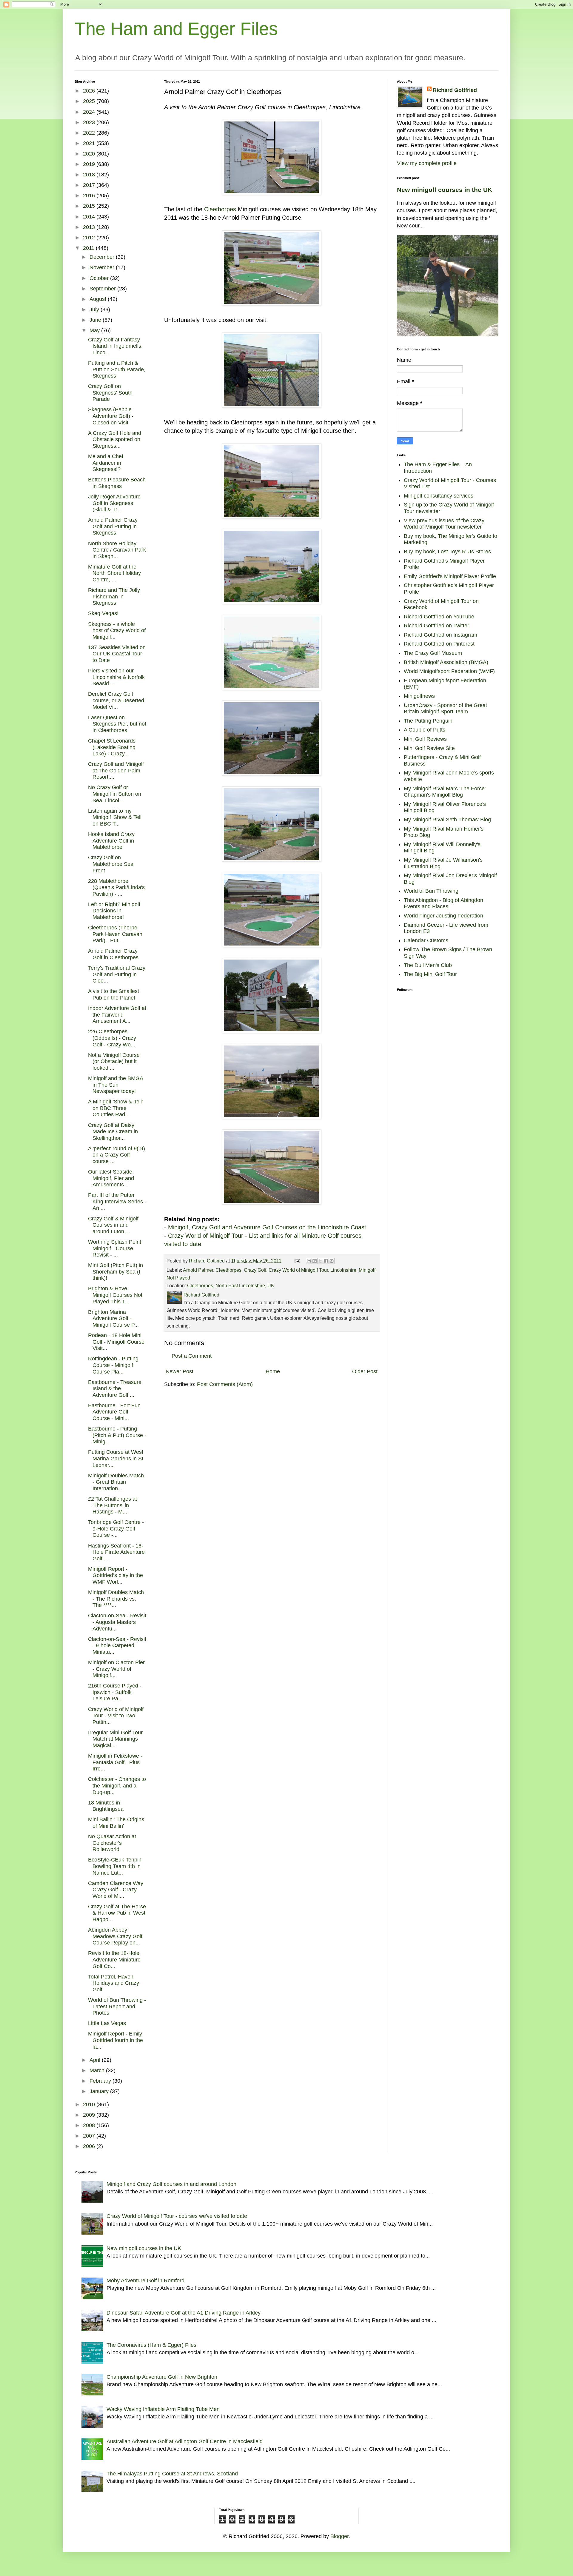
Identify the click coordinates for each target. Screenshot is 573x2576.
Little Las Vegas (107, 2023)
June (96, 320)
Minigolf (367, 1270)
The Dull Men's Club (428, 965)
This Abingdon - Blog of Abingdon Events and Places (443, 903)
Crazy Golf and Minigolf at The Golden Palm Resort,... (116, 770)
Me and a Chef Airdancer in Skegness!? (106, 463)
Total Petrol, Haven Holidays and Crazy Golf (114, 1983)
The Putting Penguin (428, 721)
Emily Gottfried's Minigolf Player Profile (450, 576)
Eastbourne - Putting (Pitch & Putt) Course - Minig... (117, 1435)
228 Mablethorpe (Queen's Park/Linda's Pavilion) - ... (116, 887)
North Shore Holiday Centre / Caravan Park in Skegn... (117, 550)
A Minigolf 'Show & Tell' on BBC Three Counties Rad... (115, 1108)
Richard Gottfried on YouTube (439, 617)
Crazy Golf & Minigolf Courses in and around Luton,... (113, 1225)
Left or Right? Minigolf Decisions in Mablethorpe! (114, 911)
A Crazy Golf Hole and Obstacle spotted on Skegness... (115, 439)
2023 (90, 122)
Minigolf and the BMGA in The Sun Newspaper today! (115, 1085)
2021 (90, 143)
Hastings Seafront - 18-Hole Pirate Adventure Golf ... (116, 1552)
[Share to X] (320, 1261)
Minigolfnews (419, 696)
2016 (90, 195)
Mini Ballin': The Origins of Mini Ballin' (116, 1823)
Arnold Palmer (198, 1270)
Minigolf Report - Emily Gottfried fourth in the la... (115, 2040)
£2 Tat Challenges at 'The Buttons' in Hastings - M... (113, 1505)
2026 (90, 91)
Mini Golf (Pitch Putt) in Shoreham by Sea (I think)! (115, 1272)
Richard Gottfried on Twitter (436, 626)
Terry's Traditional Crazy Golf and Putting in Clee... (117, 974)
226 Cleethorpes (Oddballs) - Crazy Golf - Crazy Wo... (112, 1038)
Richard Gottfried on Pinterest (439, 644)
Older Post (365, 1371)
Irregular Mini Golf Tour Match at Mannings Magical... (115, 1739)
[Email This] (309, 1261)
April (96, 2060)
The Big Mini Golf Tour (430, 974)
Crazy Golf (255, 1270)
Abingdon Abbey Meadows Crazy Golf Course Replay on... (115, 1936)
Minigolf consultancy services (439, 496)
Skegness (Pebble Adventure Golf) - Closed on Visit (111, 416)
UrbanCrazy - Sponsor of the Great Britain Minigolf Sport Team (445, 709)
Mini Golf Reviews (425, 739)
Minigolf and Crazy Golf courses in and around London (171, 2184)
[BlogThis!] (315, 1261)
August (99, 299)
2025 (90, 101)
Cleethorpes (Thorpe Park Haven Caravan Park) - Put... (115, 934)
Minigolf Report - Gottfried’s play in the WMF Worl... (115, 1575)
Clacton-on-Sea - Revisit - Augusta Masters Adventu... (117, 1622)
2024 (90, 112)
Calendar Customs (426, 940)
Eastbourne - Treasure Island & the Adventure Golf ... (115, 1389)
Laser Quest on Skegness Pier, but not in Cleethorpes (117, 724)
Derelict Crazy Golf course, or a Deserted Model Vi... (116, 700)
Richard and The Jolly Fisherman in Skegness (114, 596)
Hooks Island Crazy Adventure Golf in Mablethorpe (111, 841)
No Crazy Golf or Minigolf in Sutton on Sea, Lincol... (115, 794)
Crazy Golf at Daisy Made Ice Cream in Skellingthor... (113, 1132)
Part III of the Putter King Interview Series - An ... (117, 1201)
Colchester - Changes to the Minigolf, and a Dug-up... (117, 1786)
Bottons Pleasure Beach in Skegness (117, 483)
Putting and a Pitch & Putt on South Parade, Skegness (117, 369)
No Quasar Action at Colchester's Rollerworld (112, 1843)
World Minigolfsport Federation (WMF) (449, 671)
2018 (90, 175)
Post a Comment (192, 1356)
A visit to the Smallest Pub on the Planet (114, 994)
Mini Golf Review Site (429, 748)
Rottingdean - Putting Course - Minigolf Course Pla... (113, 1365)
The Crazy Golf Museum (433, 653)
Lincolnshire (343, 1270)
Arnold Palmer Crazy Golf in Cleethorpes (113, 954)
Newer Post (180, 1371)
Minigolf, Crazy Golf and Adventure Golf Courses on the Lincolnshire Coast (267, 1227)
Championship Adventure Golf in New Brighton (162, 2377)
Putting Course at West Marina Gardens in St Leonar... (116, 1458)
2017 (90, 185)
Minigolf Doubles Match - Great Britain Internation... (116, 1482)
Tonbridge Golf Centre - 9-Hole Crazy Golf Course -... (116, 1529)
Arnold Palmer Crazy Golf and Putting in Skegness (113, 526)
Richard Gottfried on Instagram (440, 635)
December (103, 257)
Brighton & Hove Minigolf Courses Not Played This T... (115, 1295)
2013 (90, 227)
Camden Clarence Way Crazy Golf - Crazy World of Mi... (116, 1890)
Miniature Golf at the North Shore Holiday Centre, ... (114, 573)
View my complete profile (427, 163)
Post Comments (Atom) (225, 1384)
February (101, 2081)
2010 (90, 2104)
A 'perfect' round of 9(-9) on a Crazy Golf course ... (117, 1155)
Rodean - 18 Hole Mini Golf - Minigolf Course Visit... (116, 1342)
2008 (90, 2125)
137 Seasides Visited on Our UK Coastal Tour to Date (117, 654)
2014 (90, 217)
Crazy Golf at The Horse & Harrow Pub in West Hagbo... (117, 1913)
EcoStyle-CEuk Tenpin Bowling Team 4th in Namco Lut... (115, 1866)
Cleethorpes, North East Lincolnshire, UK (231, 1285)
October (100, 278)
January (100, 2091)
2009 (90, 2115)
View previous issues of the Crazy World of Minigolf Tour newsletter (444, 524)
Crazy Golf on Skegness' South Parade (110, 393)
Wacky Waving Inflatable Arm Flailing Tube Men (163, 2409)
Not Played (178, 1278)
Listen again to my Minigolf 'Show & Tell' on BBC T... (115, 817)
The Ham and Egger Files (176, 29)
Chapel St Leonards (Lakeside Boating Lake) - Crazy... (112, 747)
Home (273, 1371)
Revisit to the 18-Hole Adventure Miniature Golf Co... (114, 1960)
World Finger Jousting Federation (443, 916)
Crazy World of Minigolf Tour (298, 1270)
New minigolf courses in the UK (445, 190)
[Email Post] (297, 1261)
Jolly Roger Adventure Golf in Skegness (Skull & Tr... (114, 503)
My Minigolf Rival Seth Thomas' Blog (447, 820)
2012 (90, 238)
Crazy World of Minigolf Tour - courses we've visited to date (177, 2216)
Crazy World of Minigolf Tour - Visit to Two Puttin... (116, 1716)
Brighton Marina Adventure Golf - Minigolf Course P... (113, 1318)
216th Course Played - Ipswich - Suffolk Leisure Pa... (115, 1692)
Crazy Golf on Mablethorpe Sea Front (111, 864)
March (98, 2070)
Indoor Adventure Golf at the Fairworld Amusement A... (117, 1015)
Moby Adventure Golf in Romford (145, 2281)
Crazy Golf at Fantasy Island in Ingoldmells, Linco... (115, 346)
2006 (90, 2146)
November (103, 267)
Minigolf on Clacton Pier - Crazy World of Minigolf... (116, 1669)
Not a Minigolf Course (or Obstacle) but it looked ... (114, 1061)
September (103, 289)
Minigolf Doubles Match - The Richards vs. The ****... (116, 1599)
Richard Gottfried (455, 90)
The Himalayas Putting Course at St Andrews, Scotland (172, 2474)
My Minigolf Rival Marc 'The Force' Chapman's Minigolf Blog (445, 792)
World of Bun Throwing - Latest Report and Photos (117, 2006)
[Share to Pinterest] (332, 1261)
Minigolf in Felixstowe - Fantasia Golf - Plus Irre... (115, 1762)
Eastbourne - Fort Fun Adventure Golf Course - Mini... (114, 1412)
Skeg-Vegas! (103, 613)
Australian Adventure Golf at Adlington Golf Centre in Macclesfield (185, 2441)
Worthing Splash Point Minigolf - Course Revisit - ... (115, 1248)
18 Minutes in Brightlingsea (106, 1806)
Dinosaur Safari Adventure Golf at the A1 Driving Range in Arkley (184, 2313)
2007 (90, 2136)
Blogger (339, 2536)
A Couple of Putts (425, 730)
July (95, 310)
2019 (90, 164)
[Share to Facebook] (326, 1261)
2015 (90, 206)
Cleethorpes (220, 209)
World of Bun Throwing (431, 891)
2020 (90, 154)
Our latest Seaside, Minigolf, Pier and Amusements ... (111, 1178)
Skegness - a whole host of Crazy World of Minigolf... (117, 630)
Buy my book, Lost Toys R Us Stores (447, 552)
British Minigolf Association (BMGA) (446, 662)
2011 (89, 248)
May (95, 330)
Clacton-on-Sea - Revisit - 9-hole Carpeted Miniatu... (117, 1646)
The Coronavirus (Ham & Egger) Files (151, 2345)
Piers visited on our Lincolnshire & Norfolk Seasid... (116, 677)
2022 (90, 133)
